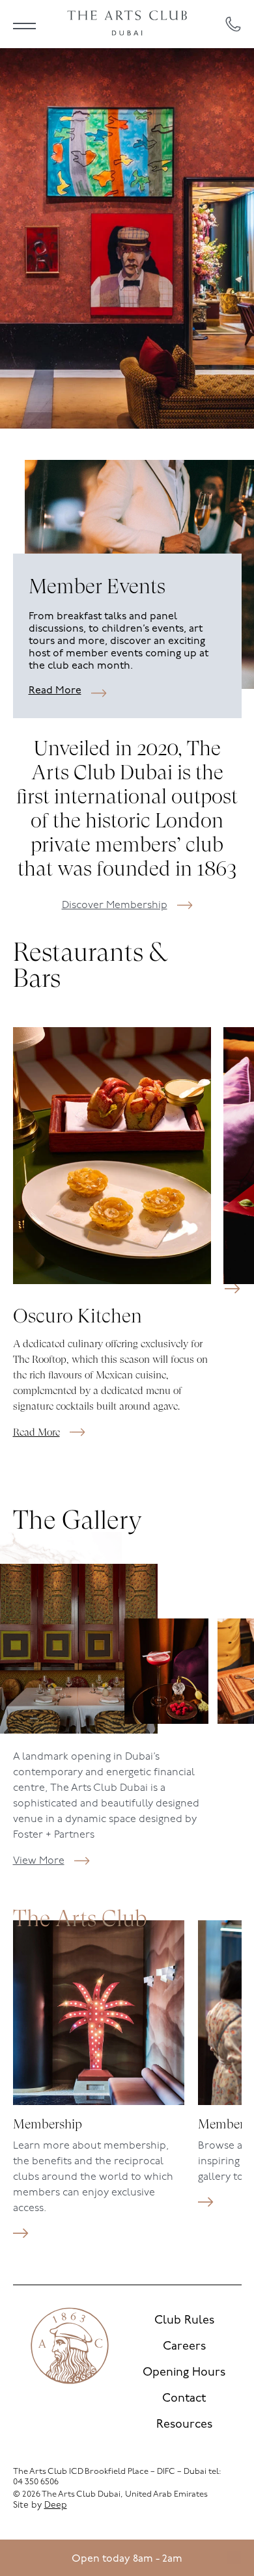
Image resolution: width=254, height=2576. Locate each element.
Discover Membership (115, 906)
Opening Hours (184, 2373)
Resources (184, 2425)
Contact (184, 2399)
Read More (55, 691)
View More (39, 1861)
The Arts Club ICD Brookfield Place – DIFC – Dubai (110, 2472)
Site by (40, 2505)
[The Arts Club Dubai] (127, 24)
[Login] (234, 2558)
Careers (184, 2347)
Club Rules (184, 2321)
